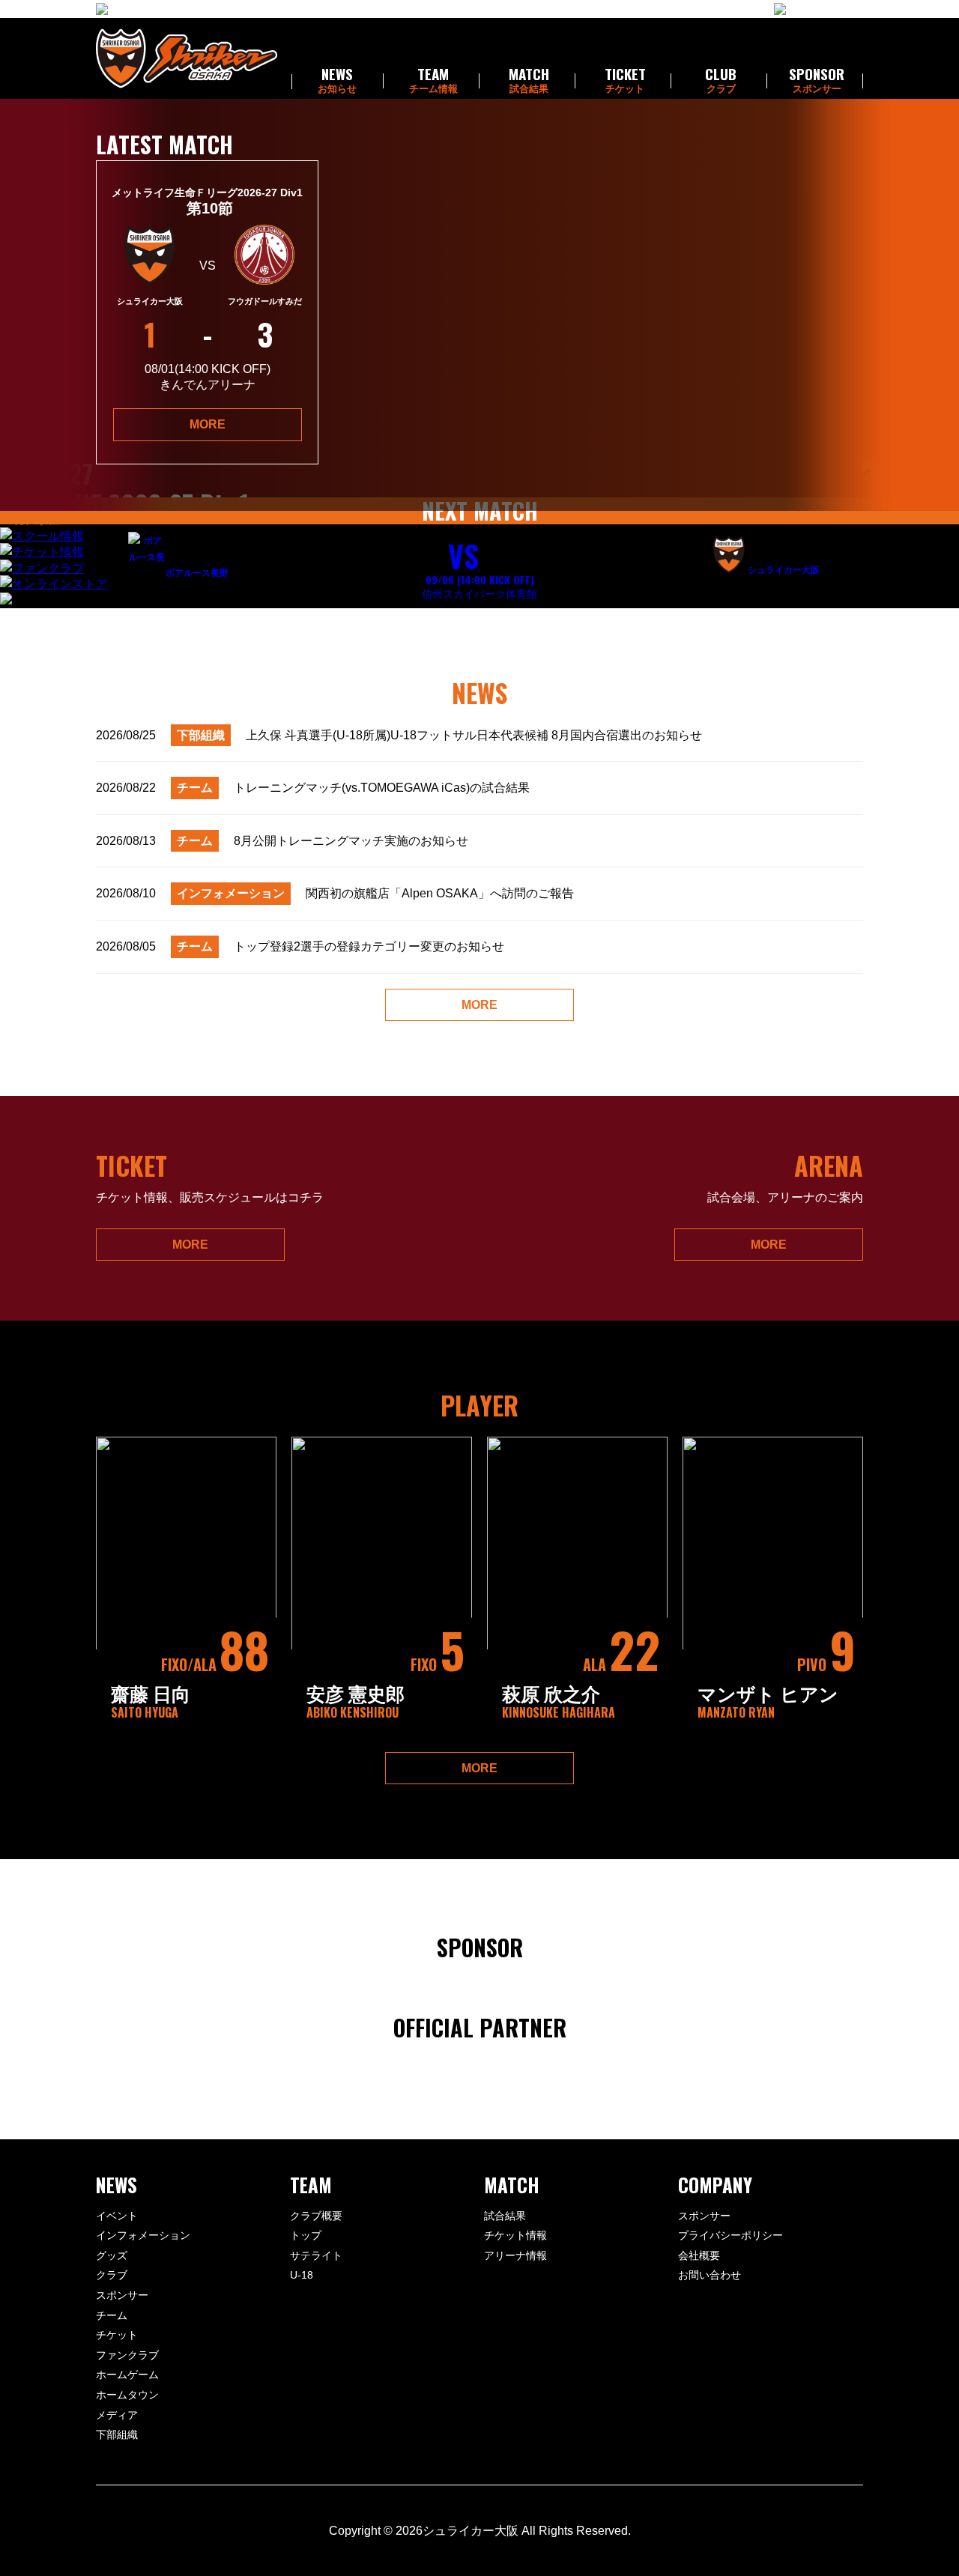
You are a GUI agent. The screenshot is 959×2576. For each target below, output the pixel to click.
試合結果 (505, 2216)
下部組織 (117, 2434)
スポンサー (122, 2295)
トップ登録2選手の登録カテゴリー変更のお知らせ (300, 946)
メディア (117, 2415)
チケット (117, 2335)
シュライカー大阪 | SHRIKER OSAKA (187, 58)
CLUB (721, 81)
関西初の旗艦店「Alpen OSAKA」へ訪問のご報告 (335, 893)
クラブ (112, 2275)
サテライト (316, 2255)
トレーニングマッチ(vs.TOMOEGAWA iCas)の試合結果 (313, 788)
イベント (117, 2216)
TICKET (625, 81)
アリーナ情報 (515, 2255)
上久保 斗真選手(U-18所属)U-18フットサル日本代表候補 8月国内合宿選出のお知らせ (399, 735)
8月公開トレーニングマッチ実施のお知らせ (282, 841)
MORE (208, 424)
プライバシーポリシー (730, 2235)
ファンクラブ (127, 2355)
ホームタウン (127, 2395)
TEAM (433, 81)
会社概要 (699, 2255)
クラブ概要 (316, 2216)
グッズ (112, 2255)
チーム (112, 2315)
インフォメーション (143, 2235)
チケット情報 (515, 2235)
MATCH (529, 81)
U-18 (302, 2275)
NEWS (337, 81)
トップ (306, 2235)
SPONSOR (817, 81)
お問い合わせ (710, 2275)
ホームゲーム (127, 2375)
